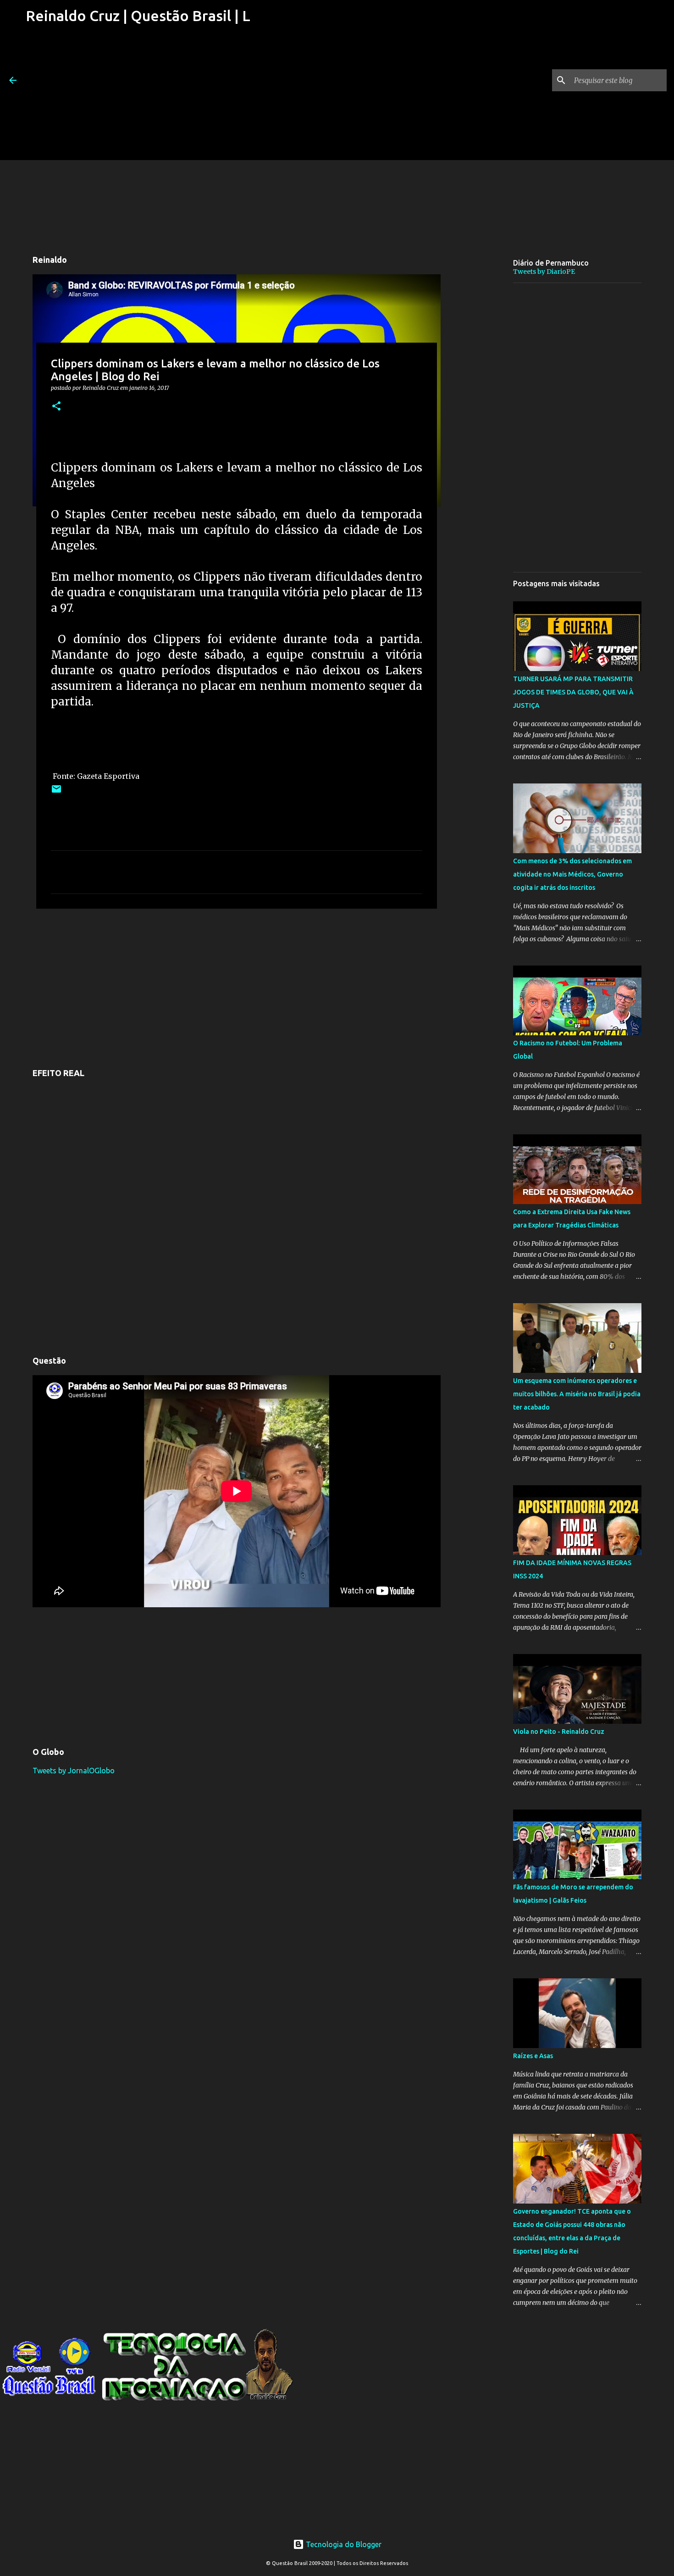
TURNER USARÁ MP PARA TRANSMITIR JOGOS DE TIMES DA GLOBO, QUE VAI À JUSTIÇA (573, 692)
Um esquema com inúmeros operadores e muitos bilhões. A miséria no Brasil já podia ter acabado (577, 1394)
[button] (56, 407)
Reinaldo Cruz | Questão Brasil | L (138, 16)
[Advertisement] (137, 96)
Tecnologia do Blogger (343, 2544)
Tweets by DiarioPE (544, 272)
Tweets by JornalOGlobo (74, 1771)
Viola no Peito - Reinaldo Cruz (559, 1732)
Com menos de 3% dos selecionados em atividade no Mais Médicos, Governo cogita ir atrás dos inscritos (572, 874)
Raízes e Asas (533, 2056)
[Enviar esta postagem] (56, 792)
